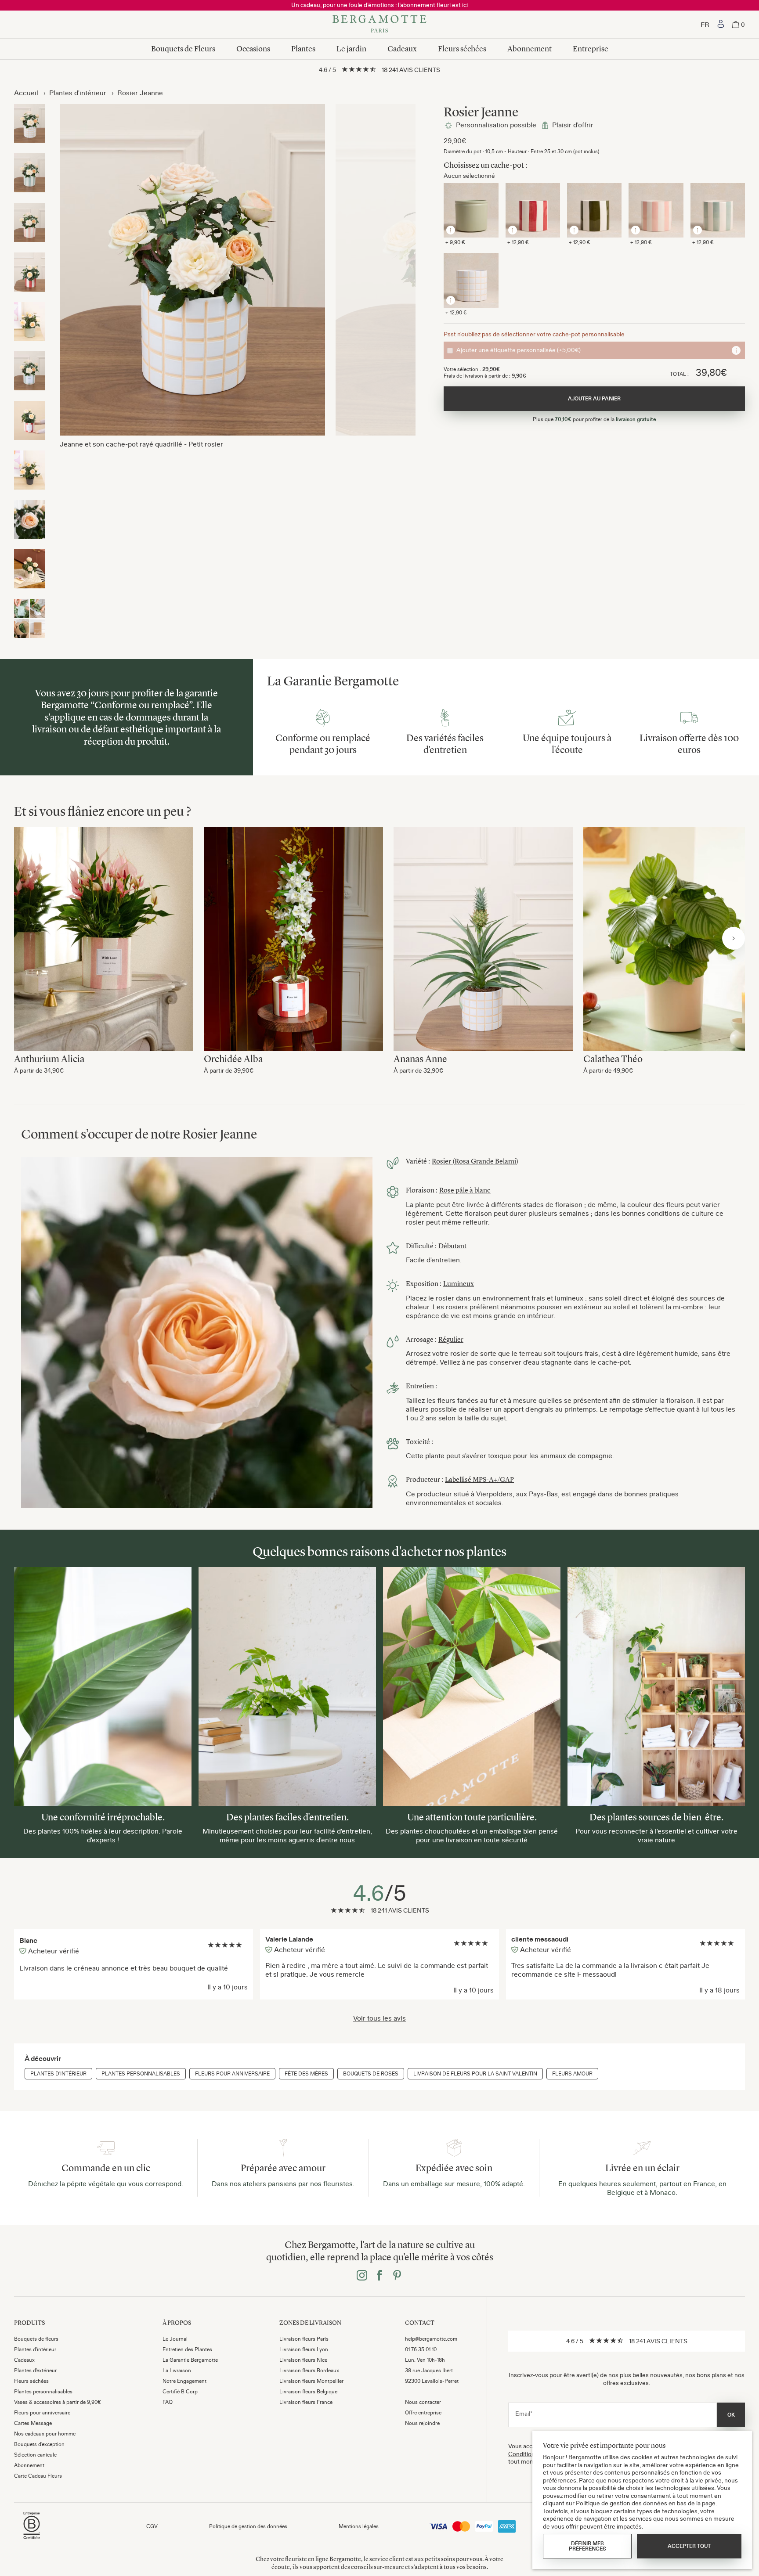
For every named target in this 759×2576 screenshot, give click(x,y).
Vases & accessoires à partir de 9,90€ (58, 2402)
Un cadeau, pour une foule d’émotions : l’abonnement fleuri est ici (379, 5)
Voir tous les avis (379, 2018)
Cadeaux (402, 49)
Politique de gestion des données (248, 2526)
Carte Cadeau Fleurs (38, 2476)
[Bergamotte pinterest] (397, 2276)
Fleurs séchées (462, 49)
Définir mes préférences (587, 2546)
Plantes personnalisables (141, 2074)
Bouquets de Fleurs (183, 49)
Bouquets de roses (371, 2074)
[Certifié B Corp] (32, 2540)
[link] (721, 25)
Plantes (303, 49)
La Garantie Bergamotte (190, 2360)
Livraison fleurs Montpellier (311, 2381)
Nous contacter (423, 2402)
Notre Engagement (184, 2381)
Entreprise (591, 49)
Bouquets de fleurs (36, 2339)
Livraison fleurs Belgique (308, 2392)
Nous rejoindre (422, 2423)
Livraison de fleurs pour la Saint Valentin (475, 2074)
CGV (152, 2526)
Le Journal (175, 2339)
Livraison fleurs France (306, 2402)
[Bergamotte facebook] (379, 2276)
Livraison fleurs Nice (303, 2360)
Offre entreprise (423, 2413)
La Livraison (177, 2371)
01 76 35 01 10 (421, 2349)
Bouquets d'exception (39, 2444)
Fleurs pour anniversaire (232, 2074)
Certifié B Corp (180, 2392)
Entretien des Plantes (187, 2349)
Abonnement (529, 49)
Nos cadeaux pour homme (45, 2434)
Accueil (26, 93)
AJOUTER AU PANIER (594, 399)
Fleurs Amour (572, 2074)
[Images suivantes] (734, 938)
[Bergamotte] (379, 25)
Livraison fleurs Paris (304, 2339)
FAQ (168, 2402)
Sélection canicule (35, 2455)
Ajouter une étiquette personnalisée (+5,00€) (519, 350)
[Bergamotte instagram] (362, 2276)
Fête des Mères (306, 2074)
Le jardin (351, 49)
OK (731, 2415)
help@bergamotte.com (431, 2339)
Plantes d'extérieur (35, 2371)
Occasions (253, 49)
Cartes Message (33, 2423)
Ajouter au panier (104, 930)
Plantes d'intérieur (78, 93)
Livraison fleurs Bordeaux (309, 2371)
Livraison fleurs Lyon (304, 2349)
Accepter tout (689, 2546)
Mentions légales (359, 2526)
